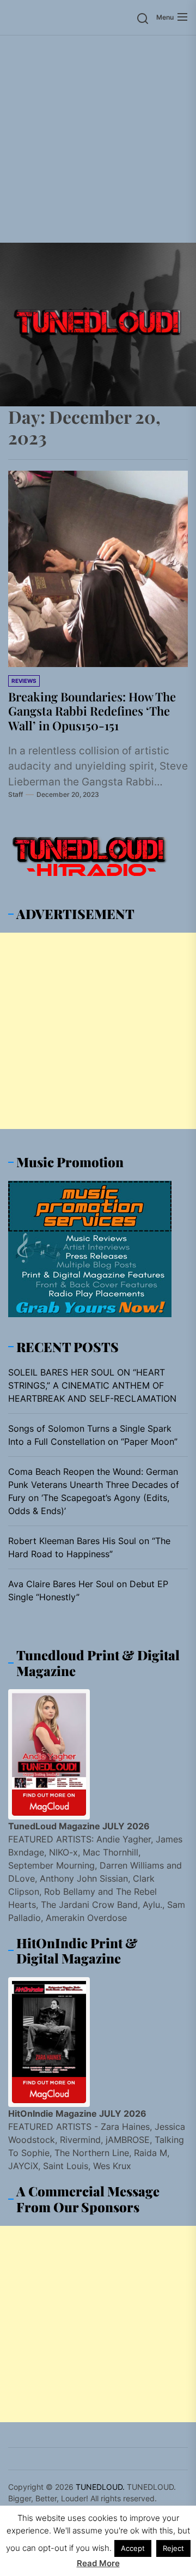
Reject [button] (173, 2548)
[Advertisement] (98, 139)
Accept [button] (133, 2548)
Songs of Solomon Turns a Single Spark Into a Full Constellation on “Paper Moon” (93, 1435)
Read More (98, 2563)
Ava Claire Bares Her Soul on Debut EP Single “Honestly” (88, 1590)
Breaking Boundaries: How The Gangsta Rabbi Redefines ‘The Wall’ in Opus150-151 (92, 711)
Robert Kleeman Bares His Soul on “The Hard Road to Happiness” (89, 1547)
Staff (16, 794)
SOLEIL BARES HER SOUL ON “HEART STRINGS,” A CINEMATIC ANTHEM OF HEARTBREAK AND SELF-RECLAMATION (92, 1385)
